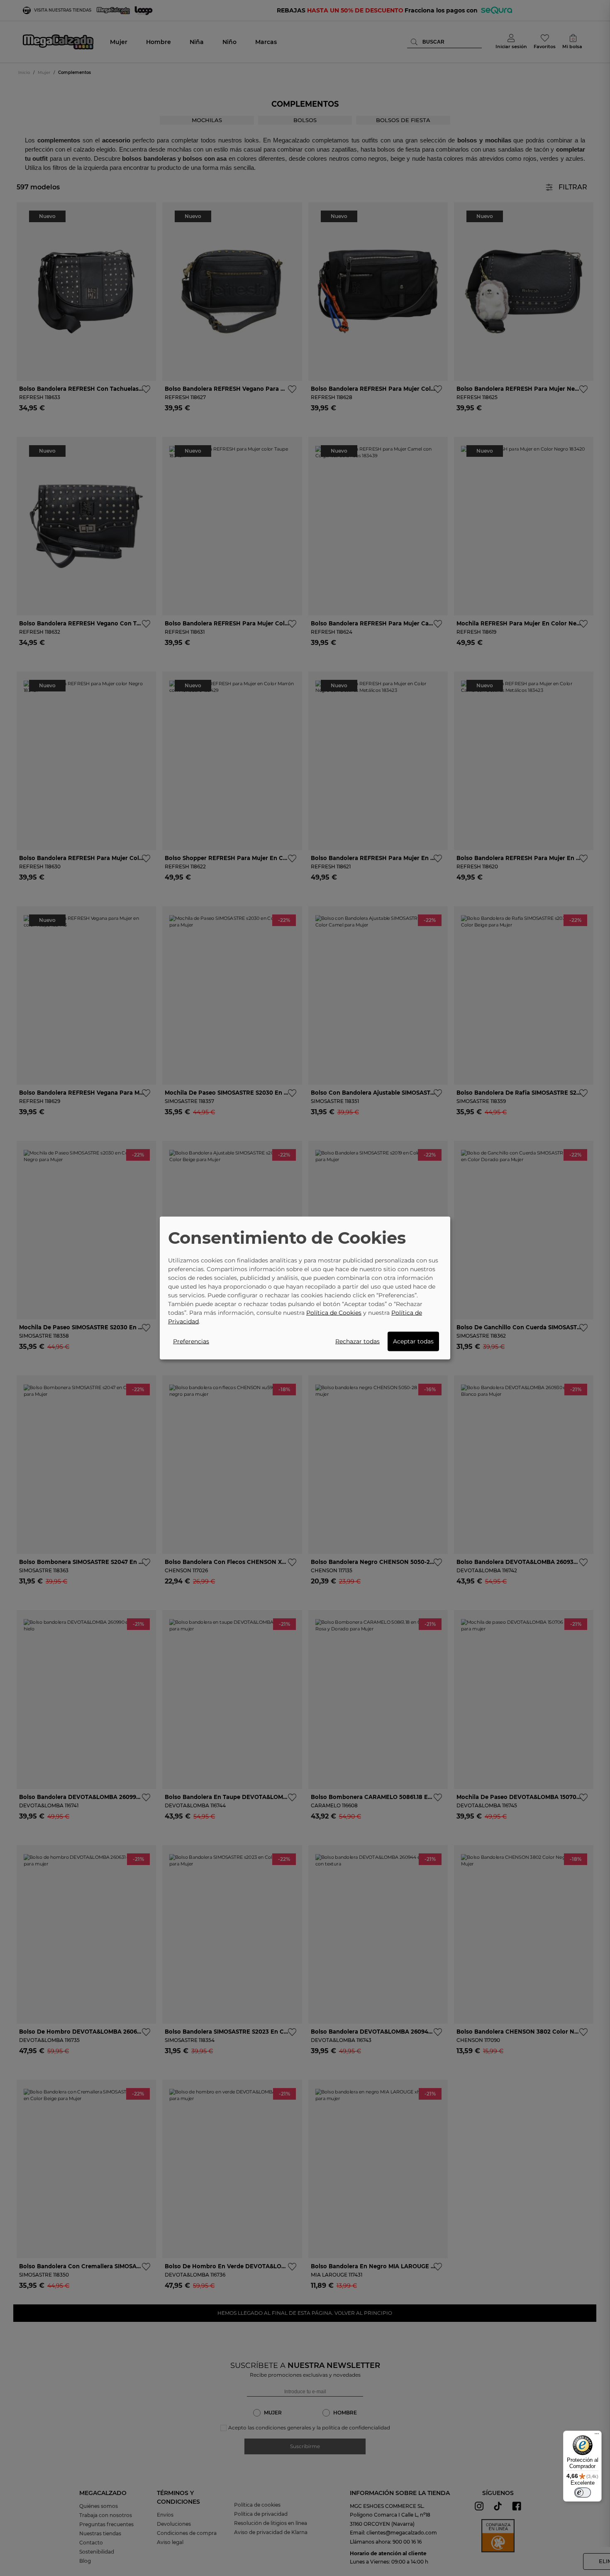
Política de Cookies (334, 1313)
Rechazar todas (357, 1341)
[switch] (583, 2493)
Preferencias (191, 1341)
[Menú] (597, 2436)
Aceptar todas (413, 1341)
